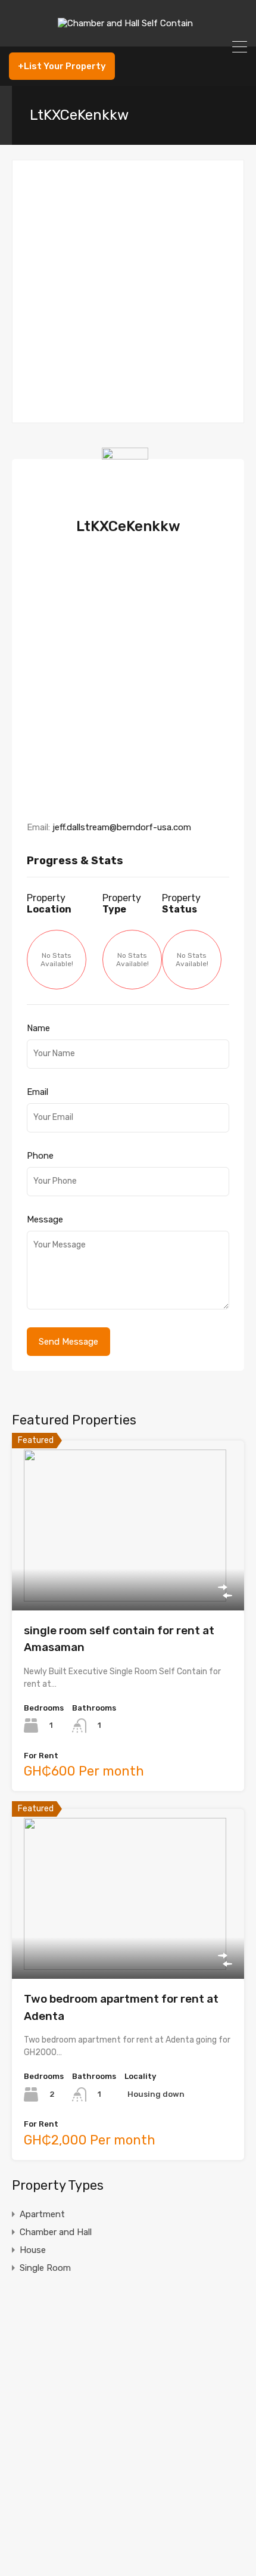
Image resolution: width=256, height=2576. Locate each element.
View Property (128, 1576)
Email (38, 1092)
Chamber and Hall (56, 2232)
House (33, 2250)
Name (38, 1028)
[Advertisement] (128, 291)
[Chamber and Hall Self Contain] (128, 32)
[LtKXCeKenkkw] (128, 498)
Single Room (45, 2268)
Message (45, 1219)
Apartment (42, 2214)
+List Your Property (62, 66)
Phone (40, 1156)
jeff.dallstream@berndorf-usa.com (122, 827)
